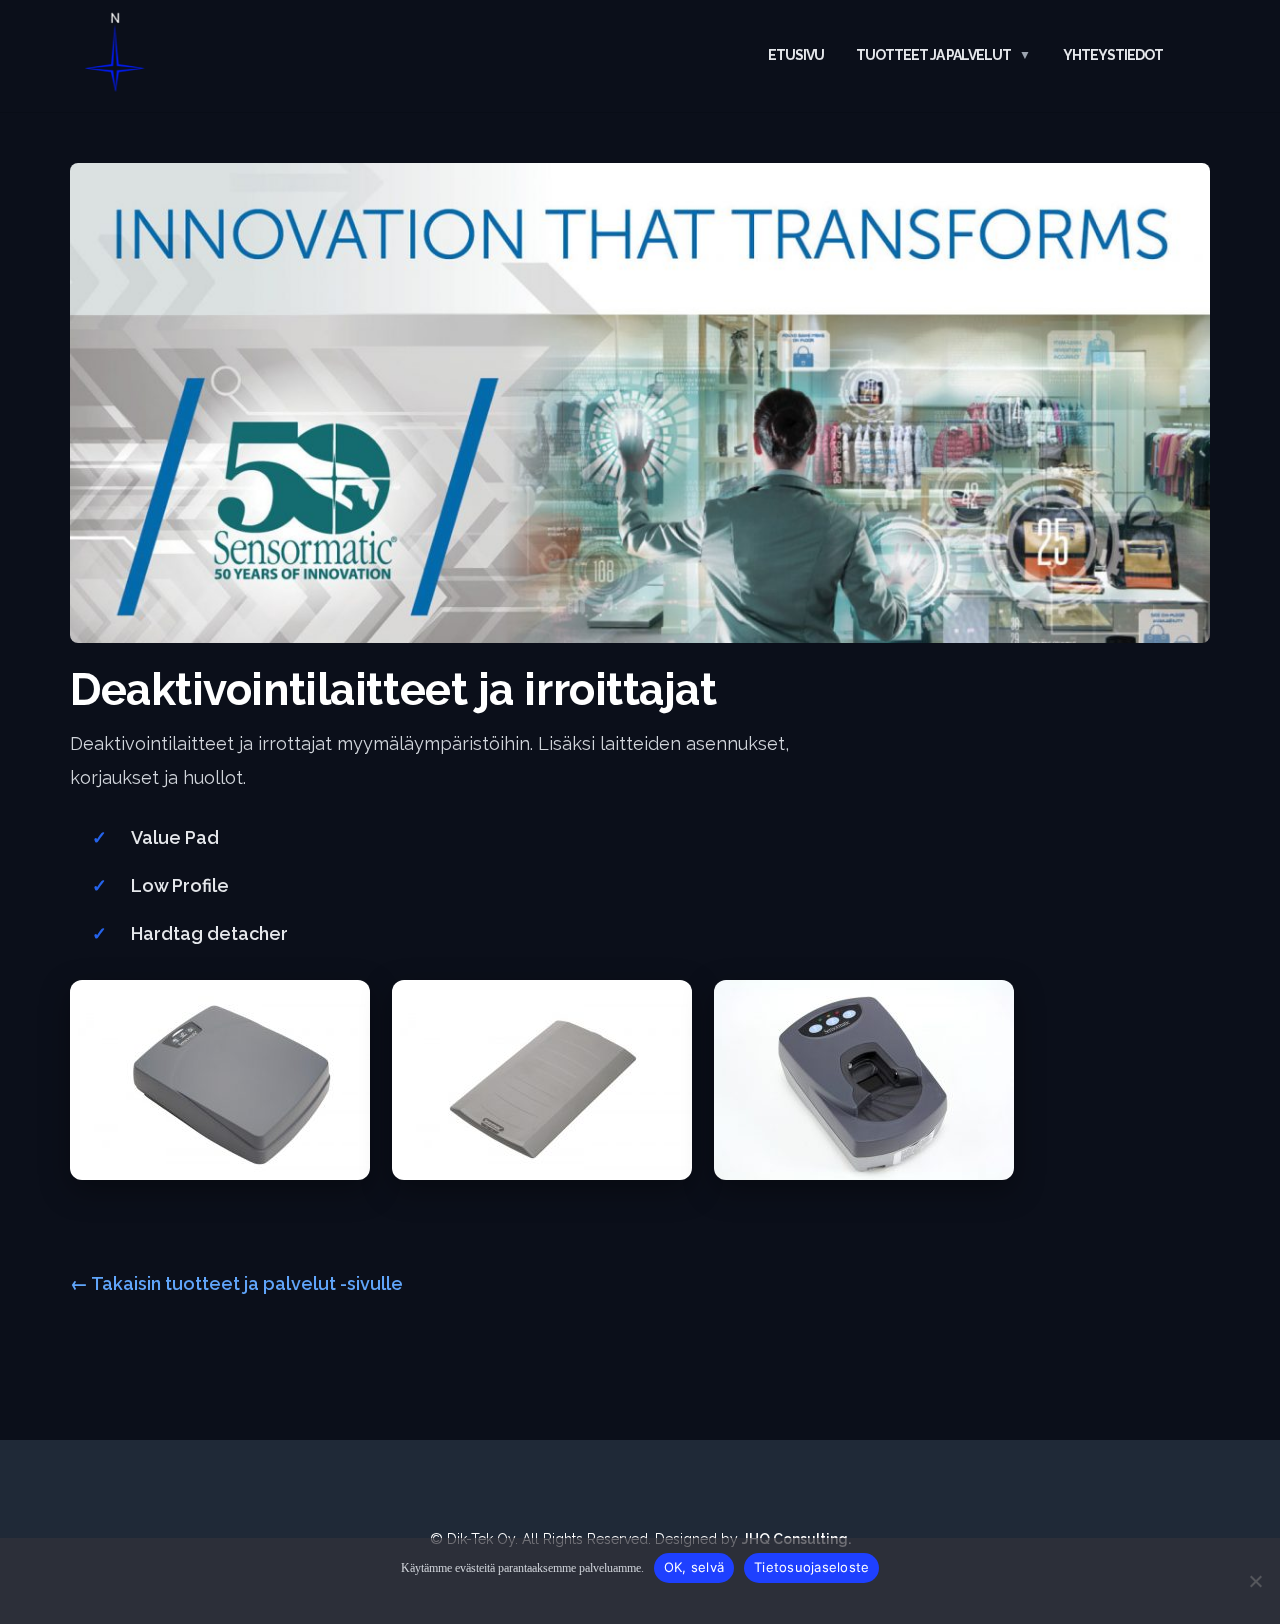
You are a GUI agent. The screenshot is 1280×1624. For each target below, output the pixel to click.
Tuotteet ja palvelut (933, 55)
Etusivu (796, 55)
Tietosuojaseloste (811, 1567)
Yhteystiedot (1113, 55)
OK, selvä (694, 1567)
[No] (1255, 1581)
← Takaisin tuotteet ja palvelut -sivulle (236, 1283)
